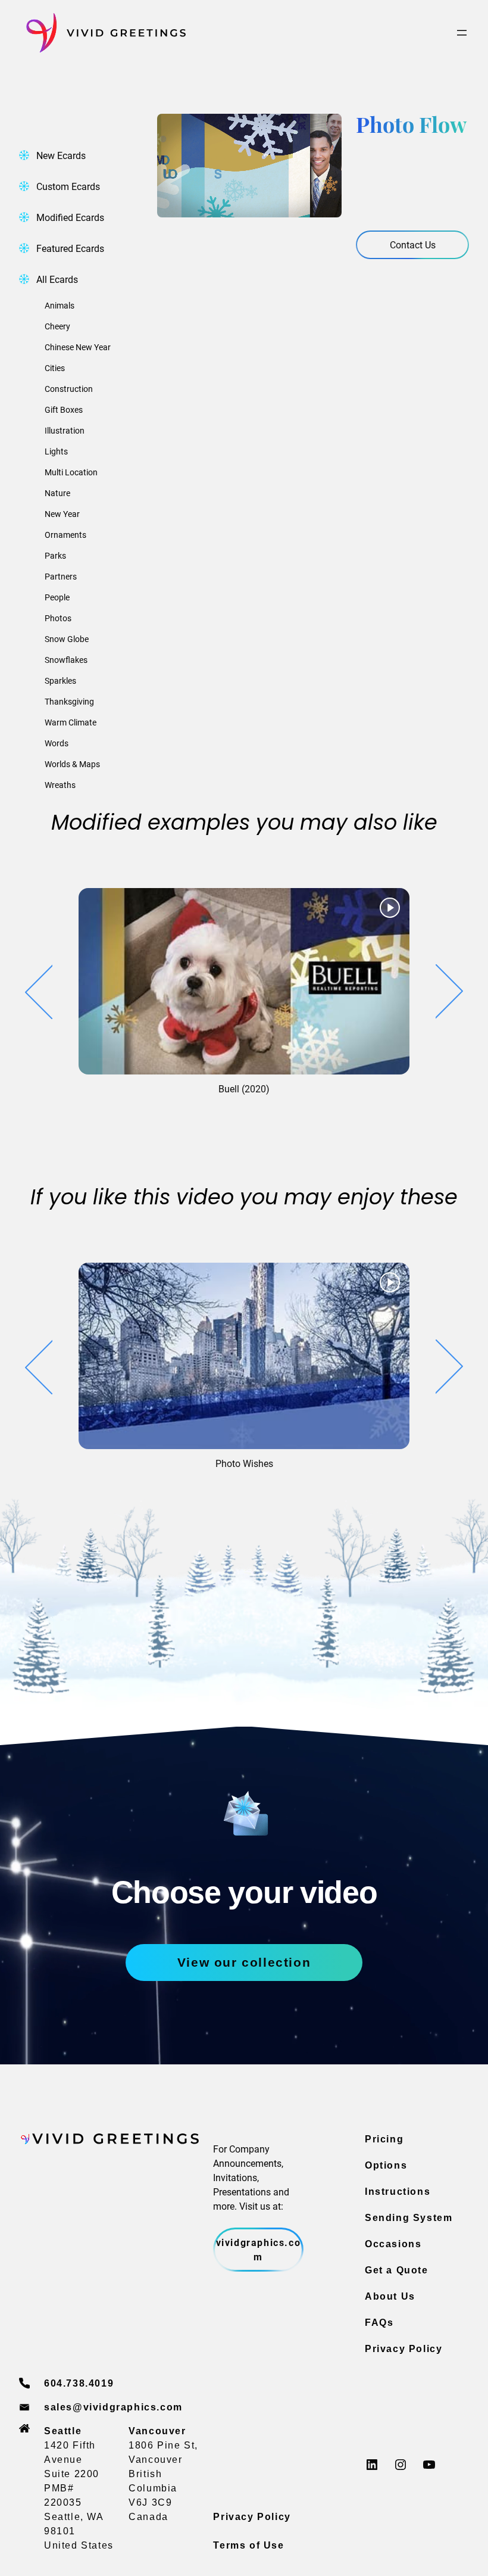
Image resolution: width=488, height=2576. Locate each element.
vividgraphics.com (259, 2249)
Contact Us (413, 244)
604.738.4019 (79, 2383)
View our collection (244, 1962)
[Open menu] (462, 33)
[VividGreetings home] (102, 33)
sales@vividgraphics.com (113, 2407)
